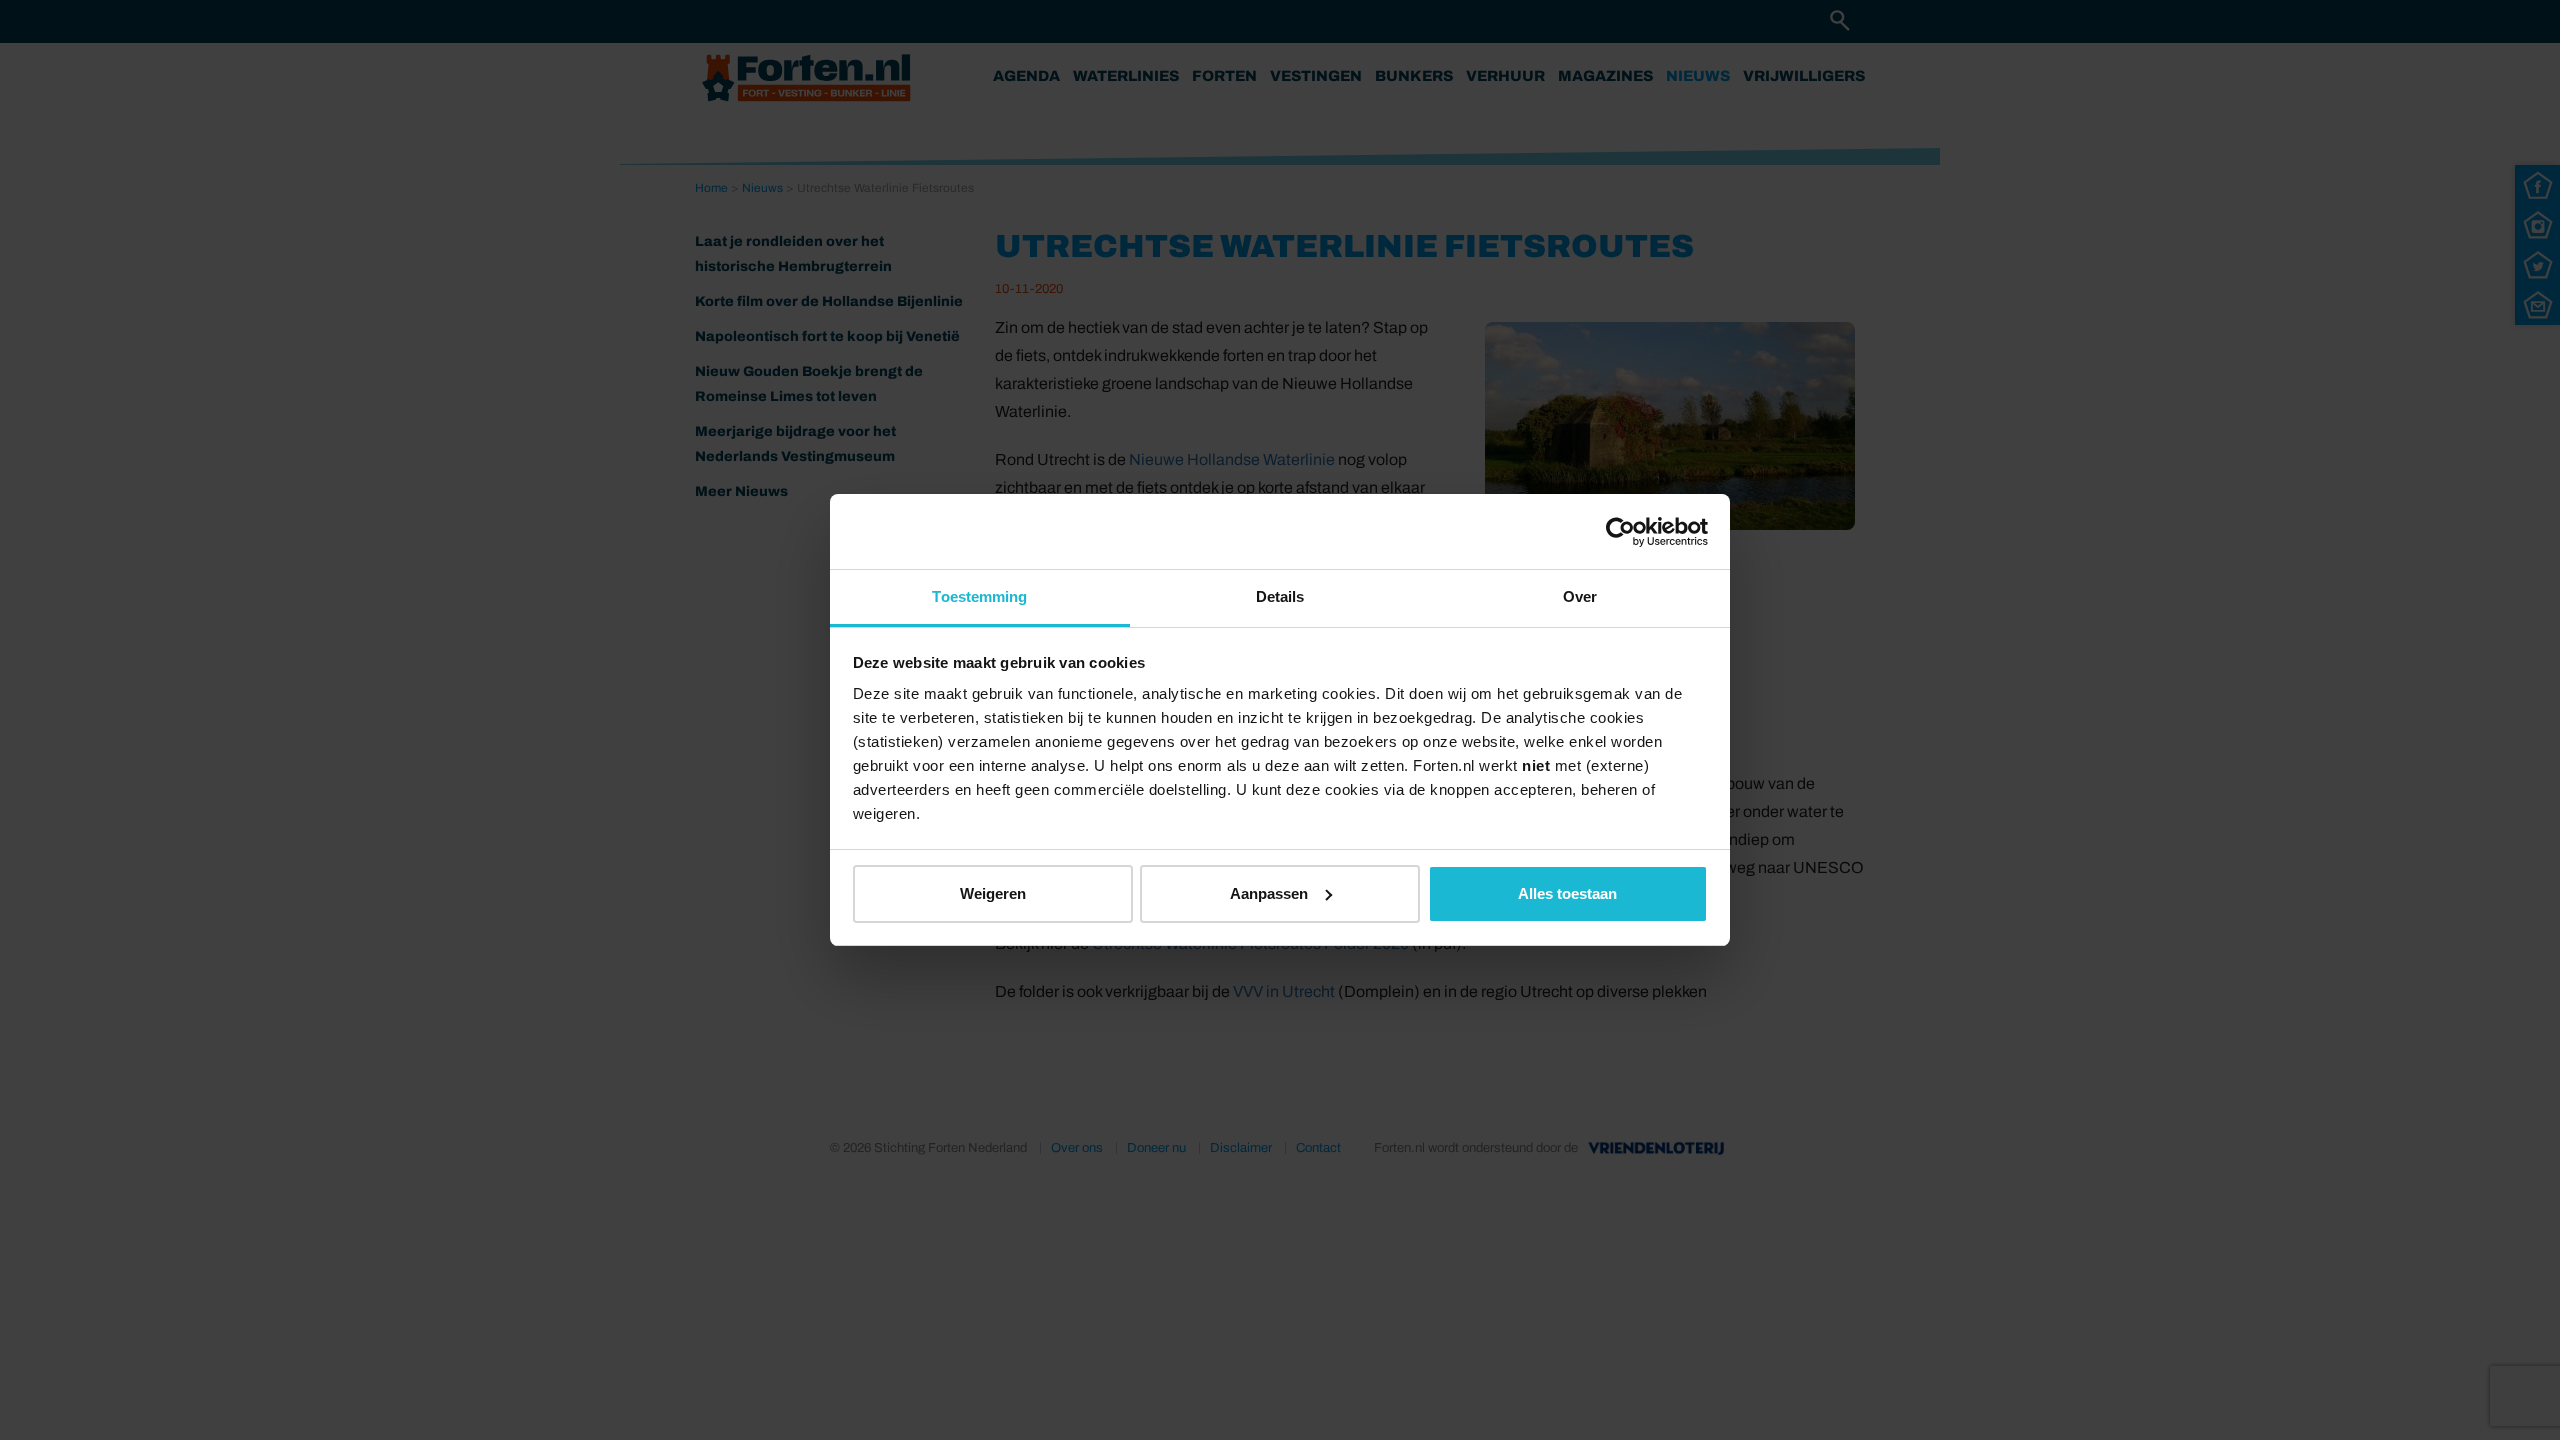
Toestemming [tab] (979, 596)
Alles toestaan (1567, 893)
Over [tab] (1580, 596)
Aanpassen (1269, 893)
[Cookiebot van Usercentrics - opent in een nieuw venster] (1620, 532)
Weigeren (993, 893)
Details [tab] (1280, 596)
